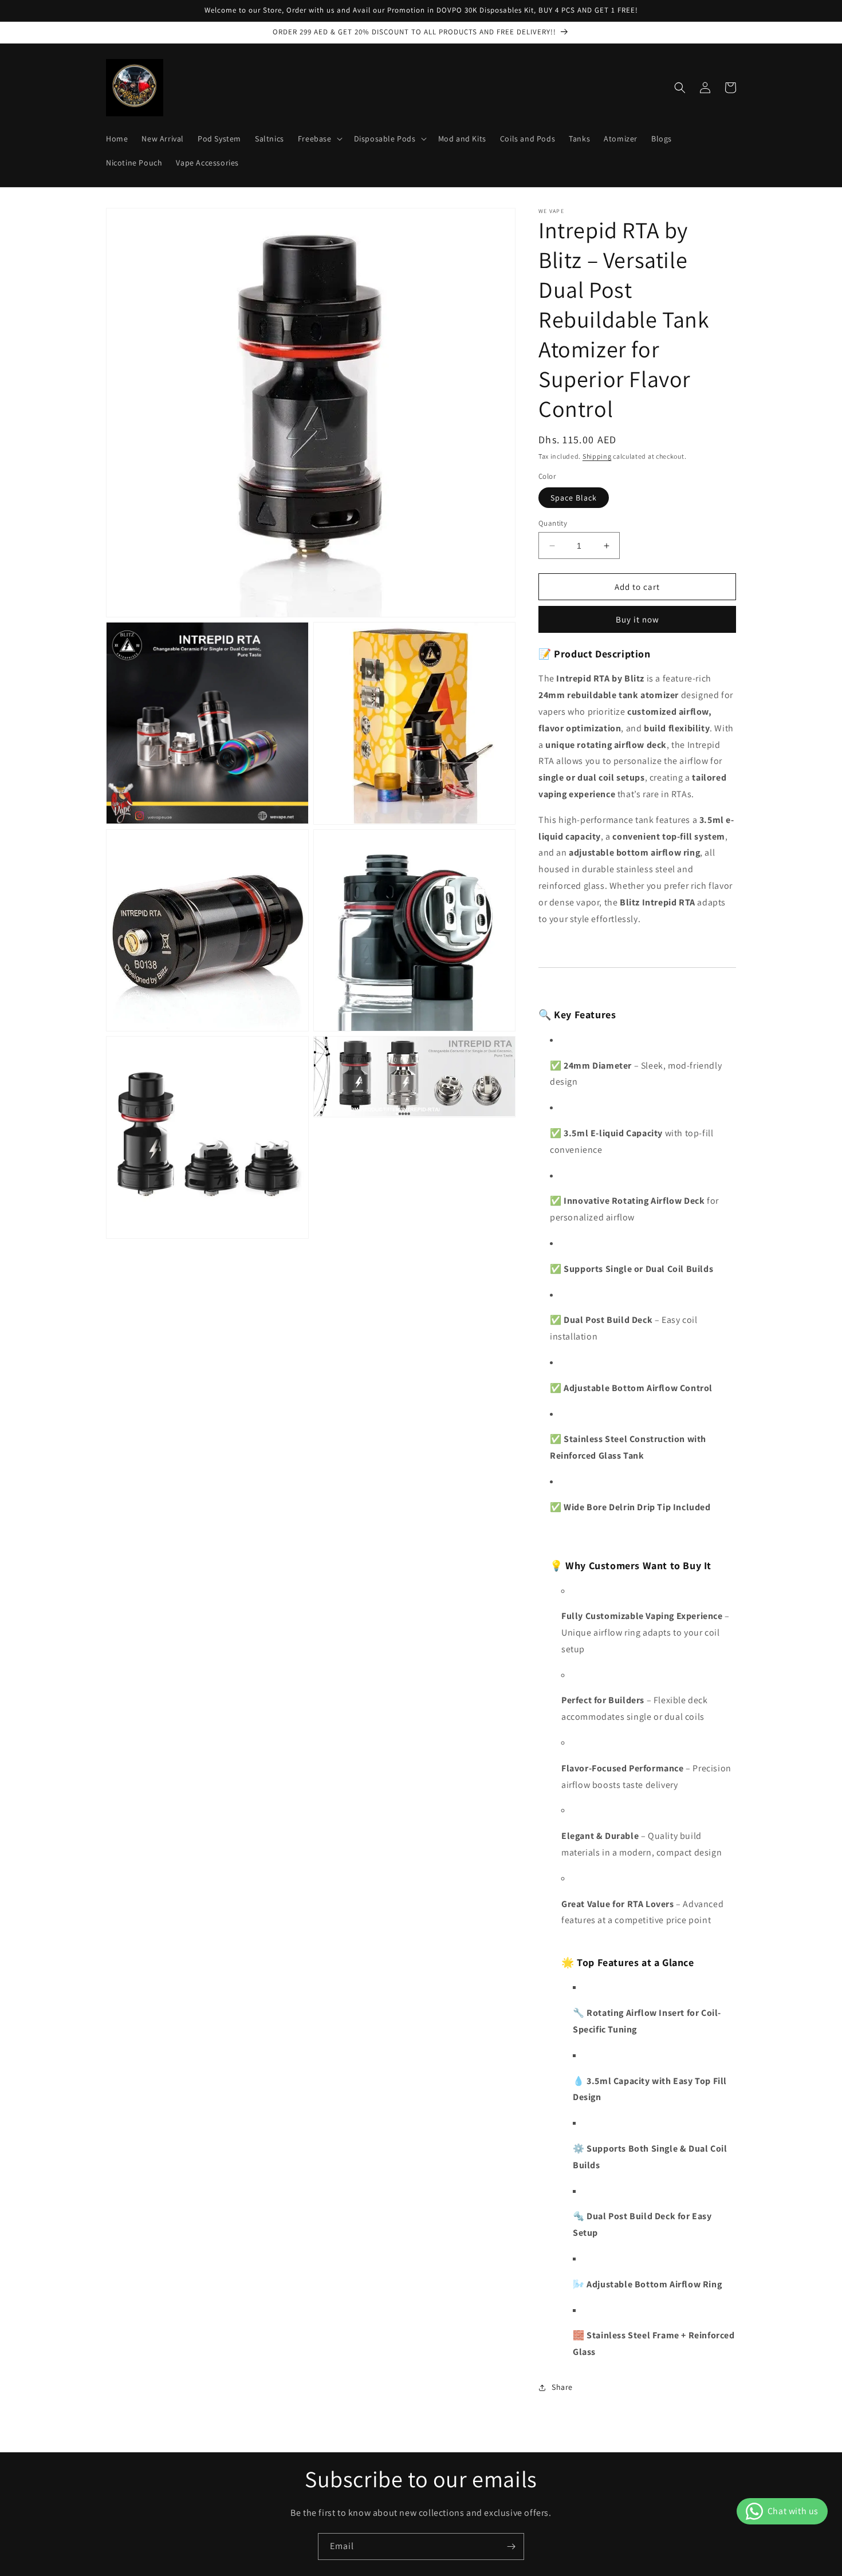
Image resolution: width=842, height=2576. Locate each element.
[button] (319, 139)
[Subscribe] (511, 2547)
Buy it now (638, 619)
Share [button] (562, 2387)
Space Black (574, 498)
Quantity (553, 523)
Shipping (597, 456)
